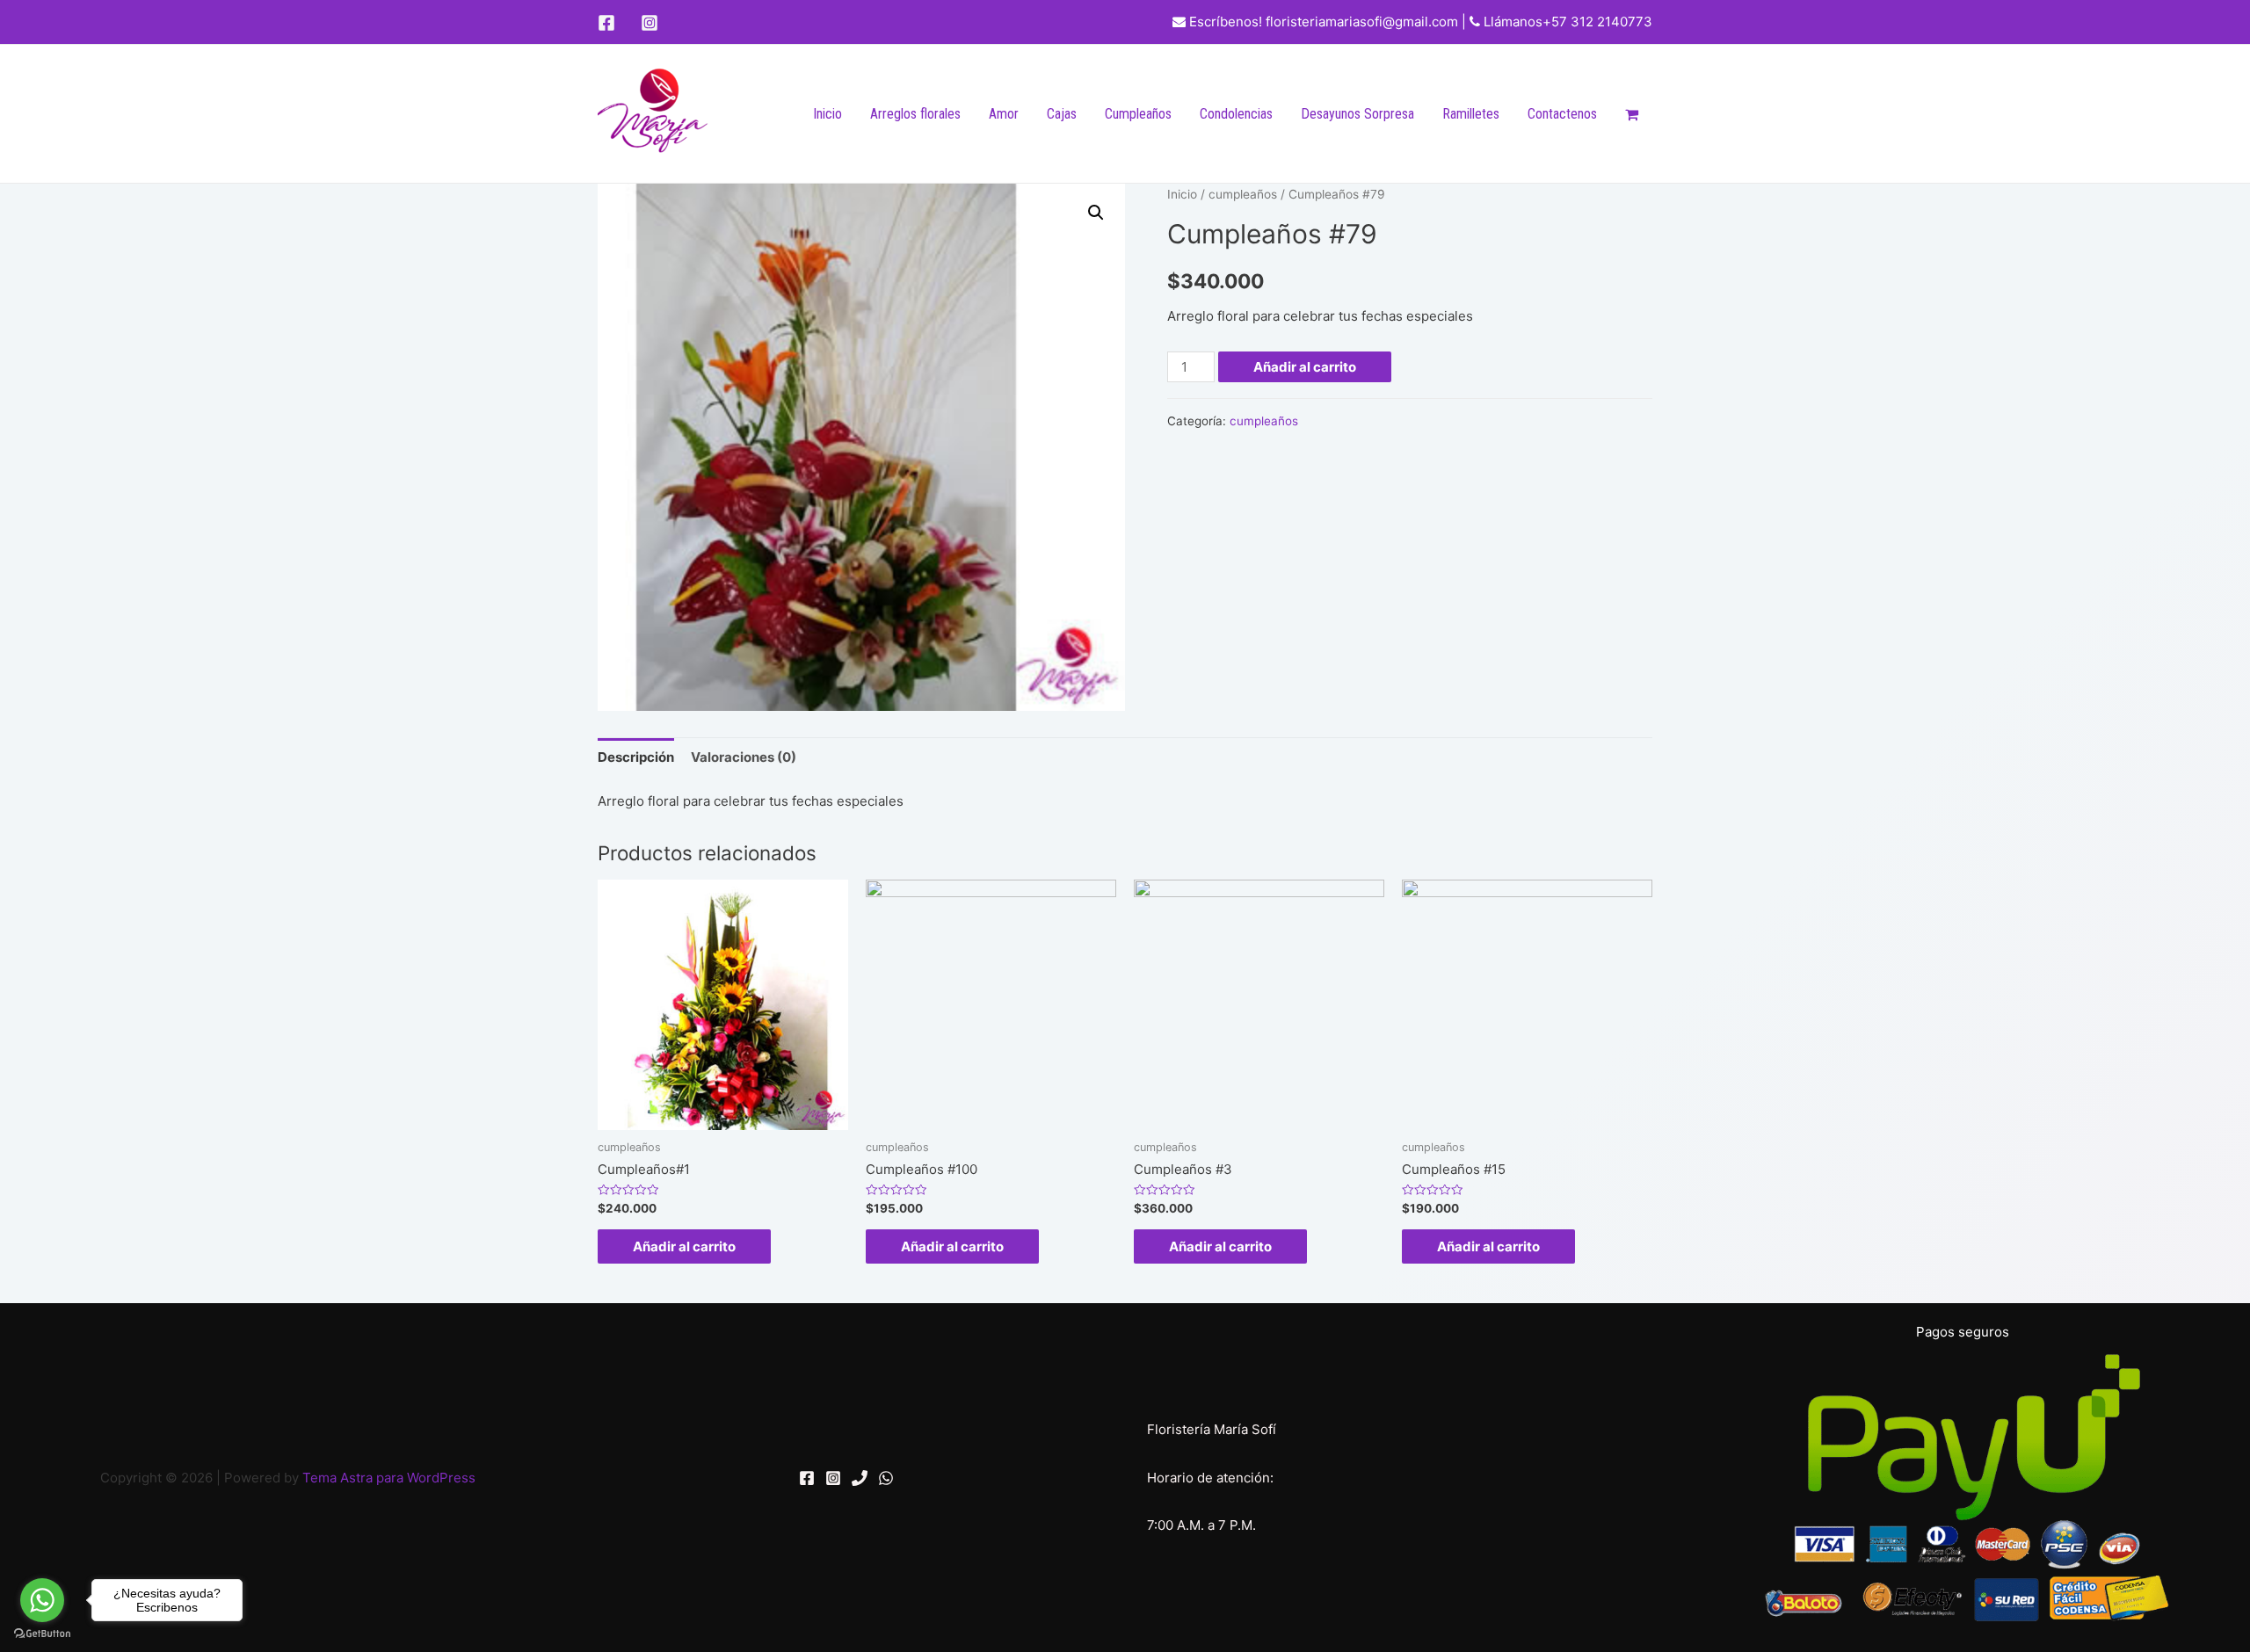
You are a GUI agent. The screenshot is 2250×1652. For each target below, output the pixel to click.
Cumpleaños (1138, 114)
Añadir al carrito (1305, 367)
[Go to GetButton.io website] (42, 1634)
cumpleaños (1243, 194)
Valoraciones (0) (744, 757)
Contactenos (1562, 114)
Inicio (827, 114)
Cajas (1062, 114)
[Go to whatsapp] (42, 1600)
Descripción (636, 757)
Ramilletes (1471, 114)
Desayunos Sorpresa (1357, 114)
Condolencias (1236, 114)
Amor (1004, 114)
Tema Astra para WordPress (389, 1478)
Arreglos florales (915, 114)
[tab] (636, 757)
